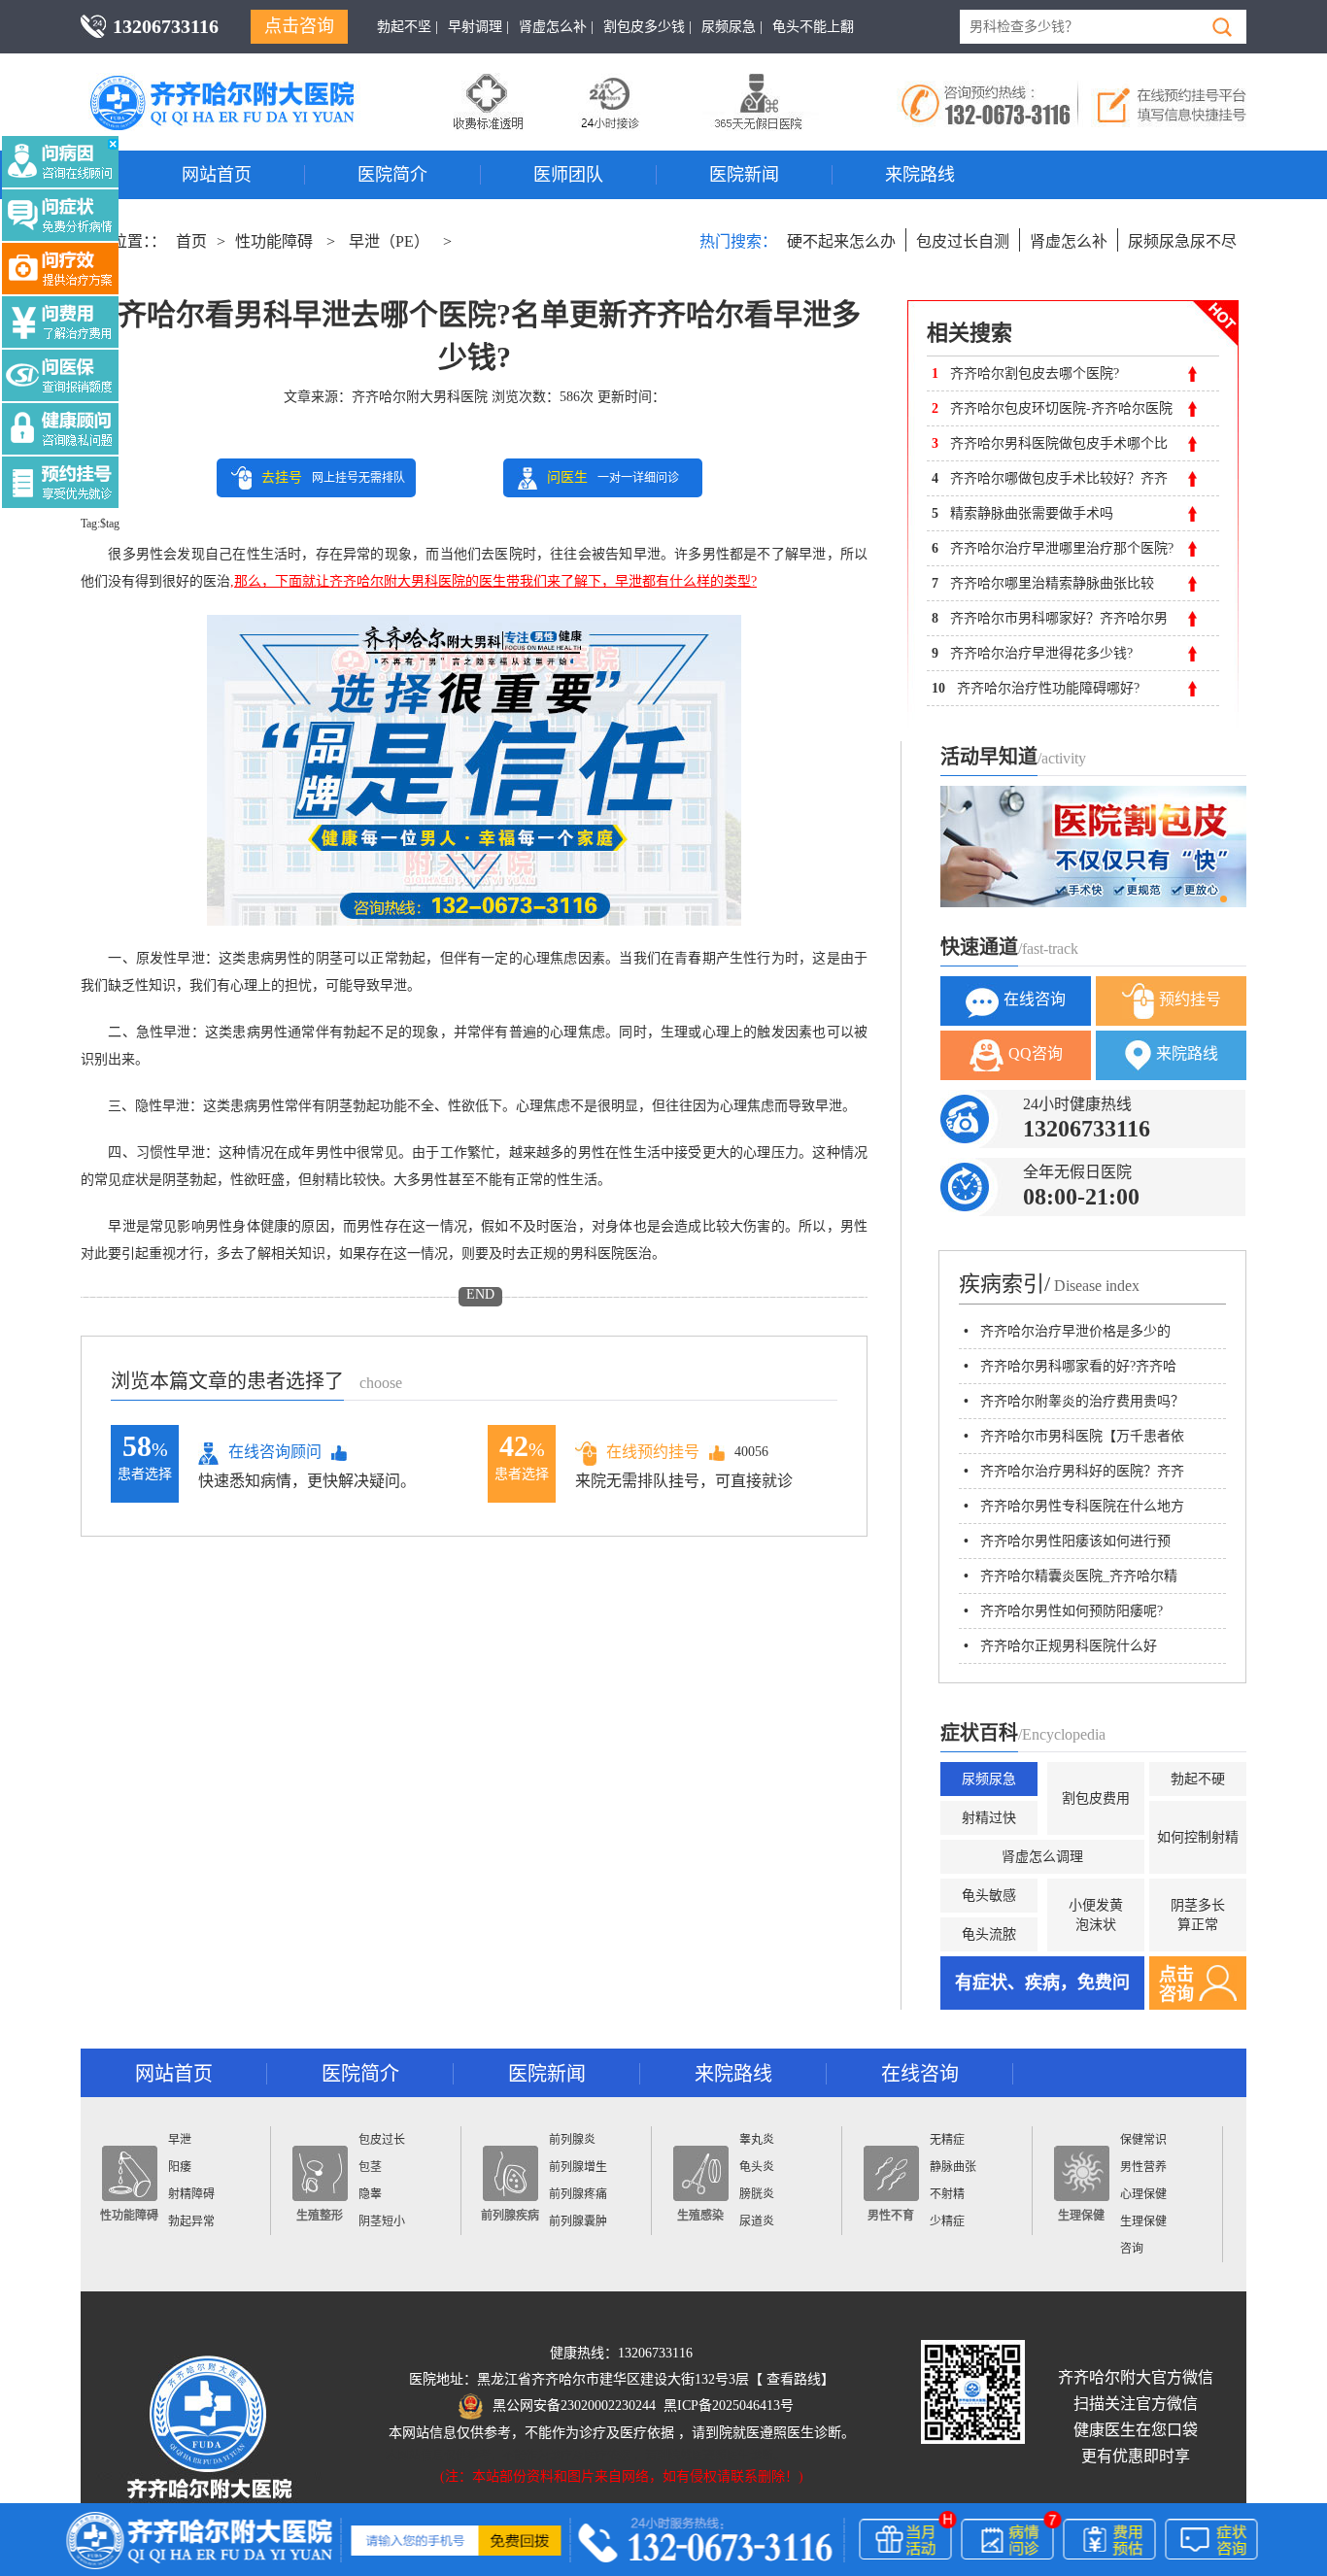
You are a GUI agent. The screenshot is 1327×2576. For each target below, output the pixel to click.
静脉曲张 (953, 2167)
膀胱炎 (757, 2194)
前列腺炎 (572, 2140)
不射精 (947, 2194)
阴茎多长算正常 (1198, 1915)
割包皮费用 (1096, 1798)
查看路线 (794, 2379)
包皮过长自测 (963, 241)
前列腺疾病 (510, 2216)
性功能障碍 (274, 241)
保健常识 (1143, 2140)
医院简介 (392, 175)
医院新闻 (744, 175)
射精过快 (989, 1818)
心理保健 (1143, 2194)
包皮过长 (382, 2140)
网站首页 (217, 175)
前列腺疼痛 (578, 2194)
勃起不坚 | (408, 27)
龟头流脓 (989, 1934)
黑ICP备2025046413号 (729, 2406)
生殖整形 (320, 2216)
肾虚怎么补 (1069, 241)
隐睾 (370, 2194)
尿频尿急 (989, 1779)
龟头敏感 (989, 1896)
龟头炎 (757, 2167)
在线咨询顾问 (275, 1452)
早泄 (180, 2140)
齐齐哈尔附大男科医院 (420, 397)
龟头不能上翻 (813, 27)
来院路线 (920, 175)
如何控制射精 (1198, 1837)
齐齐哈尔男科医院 (251, 83)
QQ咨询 (1036, 1053)
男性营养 (1143, 2167)
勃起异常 (191, 2221)
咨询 (1132, 2249)
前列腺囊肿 (578, 2221)
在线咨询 (1035, 999)
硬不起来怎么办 (841, 241)
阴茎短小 (382, 2221)
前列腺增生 (578, 2167)
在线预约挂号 (653, 1452)
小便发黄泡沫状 (1096, 1915)
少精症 (947, 2221)
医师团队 (568, 175)
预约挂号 (1190, 999)
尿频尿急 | (732, 27)
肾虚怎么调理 (1042, 1857)
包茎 (370, 2167)
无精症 (947, 2140)
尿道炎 (757, 2221)
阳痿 (180, 2167)
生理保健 (1081, 2216)
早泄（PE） (389, 241)
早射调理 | (478, 27)
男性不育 (891, 2216)
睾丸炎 (757, 2140)
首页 (191, 241)
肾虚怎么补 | (556, 27)
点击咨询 (299, 26)
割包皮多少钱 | (647, 27)
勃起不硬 (1198, 1779)
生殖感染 (700, 2216)
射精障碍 (191, 2194)
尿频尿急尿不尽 (1182, 241)
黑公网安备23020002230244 (574, 2406)
